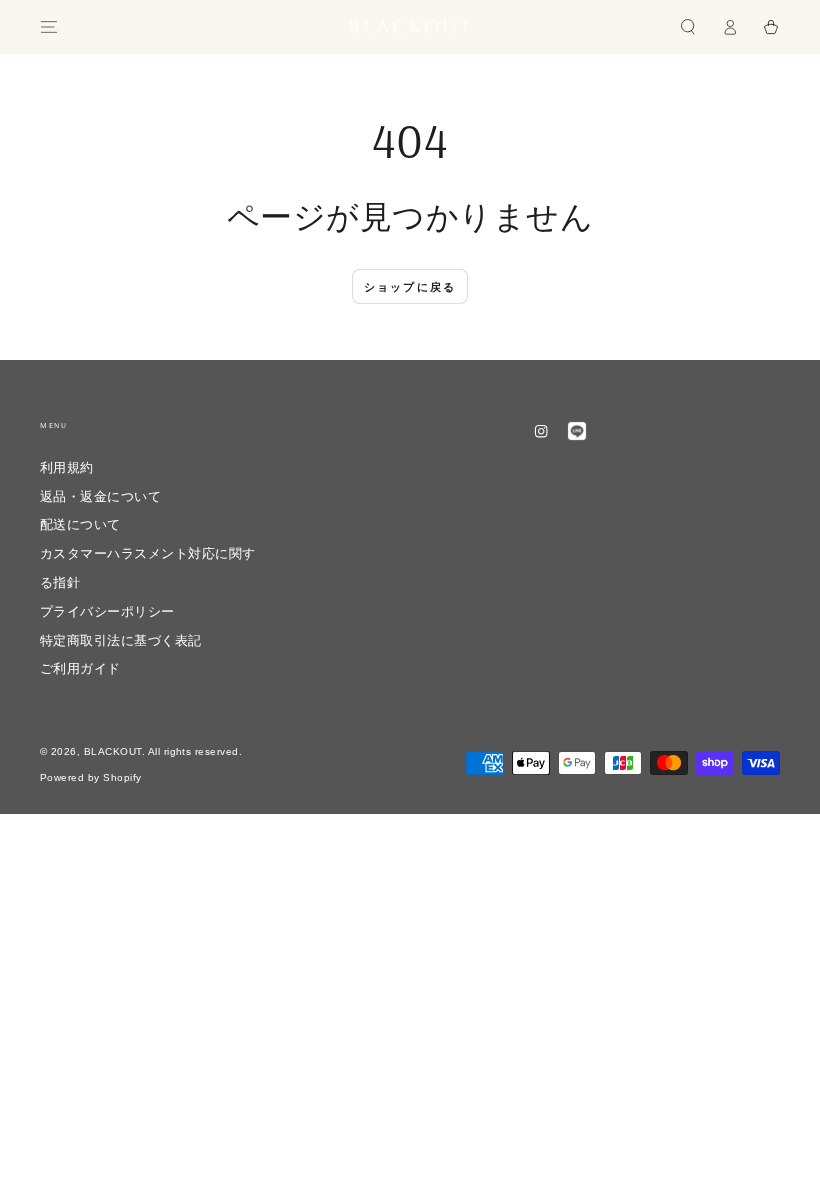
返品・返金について (107, 496)
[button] (688, 26)
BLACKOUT (113, 751)
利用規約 (67, 467)
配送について (80, 524)
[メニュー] (49, 26)
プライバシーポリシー (107, 611)
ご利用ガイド (80, 668)
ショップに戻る (410, 287)
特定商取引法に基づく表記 (121, 640)
